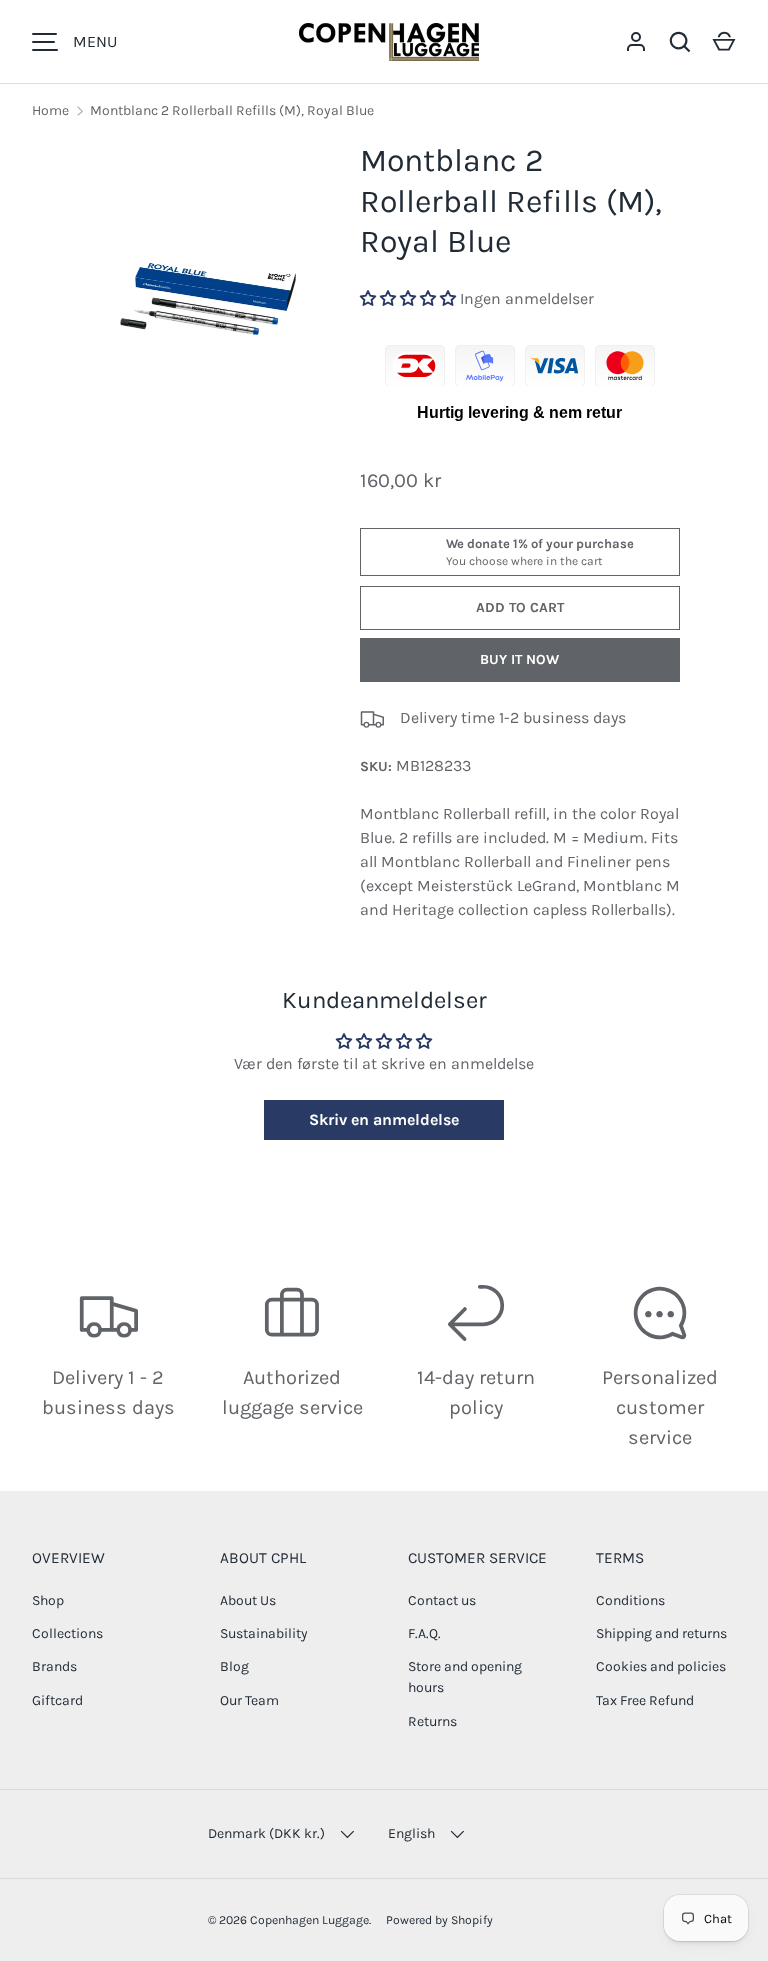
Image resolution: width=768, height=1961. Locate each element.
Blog (234, 1666)
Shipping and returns (661, 1633)
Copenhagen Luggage (309, 1920)
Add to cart (520, 607)
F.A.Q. (424, 1633)
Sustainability (264, 1633)
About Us (248, 1600)
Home (50, 110)
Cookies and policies (661, 1666)
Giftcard (57, 1700)
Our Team (249, 1700)
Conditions (630, 1600)
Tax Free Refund (645, 1700)
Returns (432, 1721)
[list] (207, 260)
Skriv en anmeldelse (384, 1119)
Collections (67, 1633)
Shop (48, 1600)
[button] (724, 42)
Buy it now (519, 659)
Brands (54, 1666)
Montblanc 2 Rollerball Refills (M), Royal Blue (232, 110)
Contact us (442, 1600)
